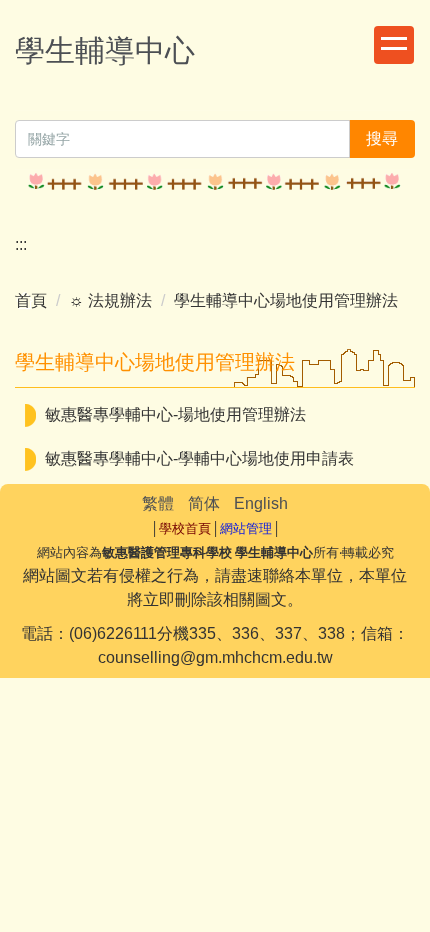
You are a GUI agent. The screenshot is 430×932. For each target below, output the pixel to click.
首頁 (31, 300)
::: (21, 244)
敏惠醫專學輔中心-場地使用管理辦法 (175, 414)
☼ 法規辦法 (110, 300)
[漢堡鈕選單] (394, 45)
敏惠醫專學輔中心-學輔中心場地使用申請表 (199, 458)
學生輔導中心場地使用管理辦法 (286, 300)
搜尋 (382, 138)
